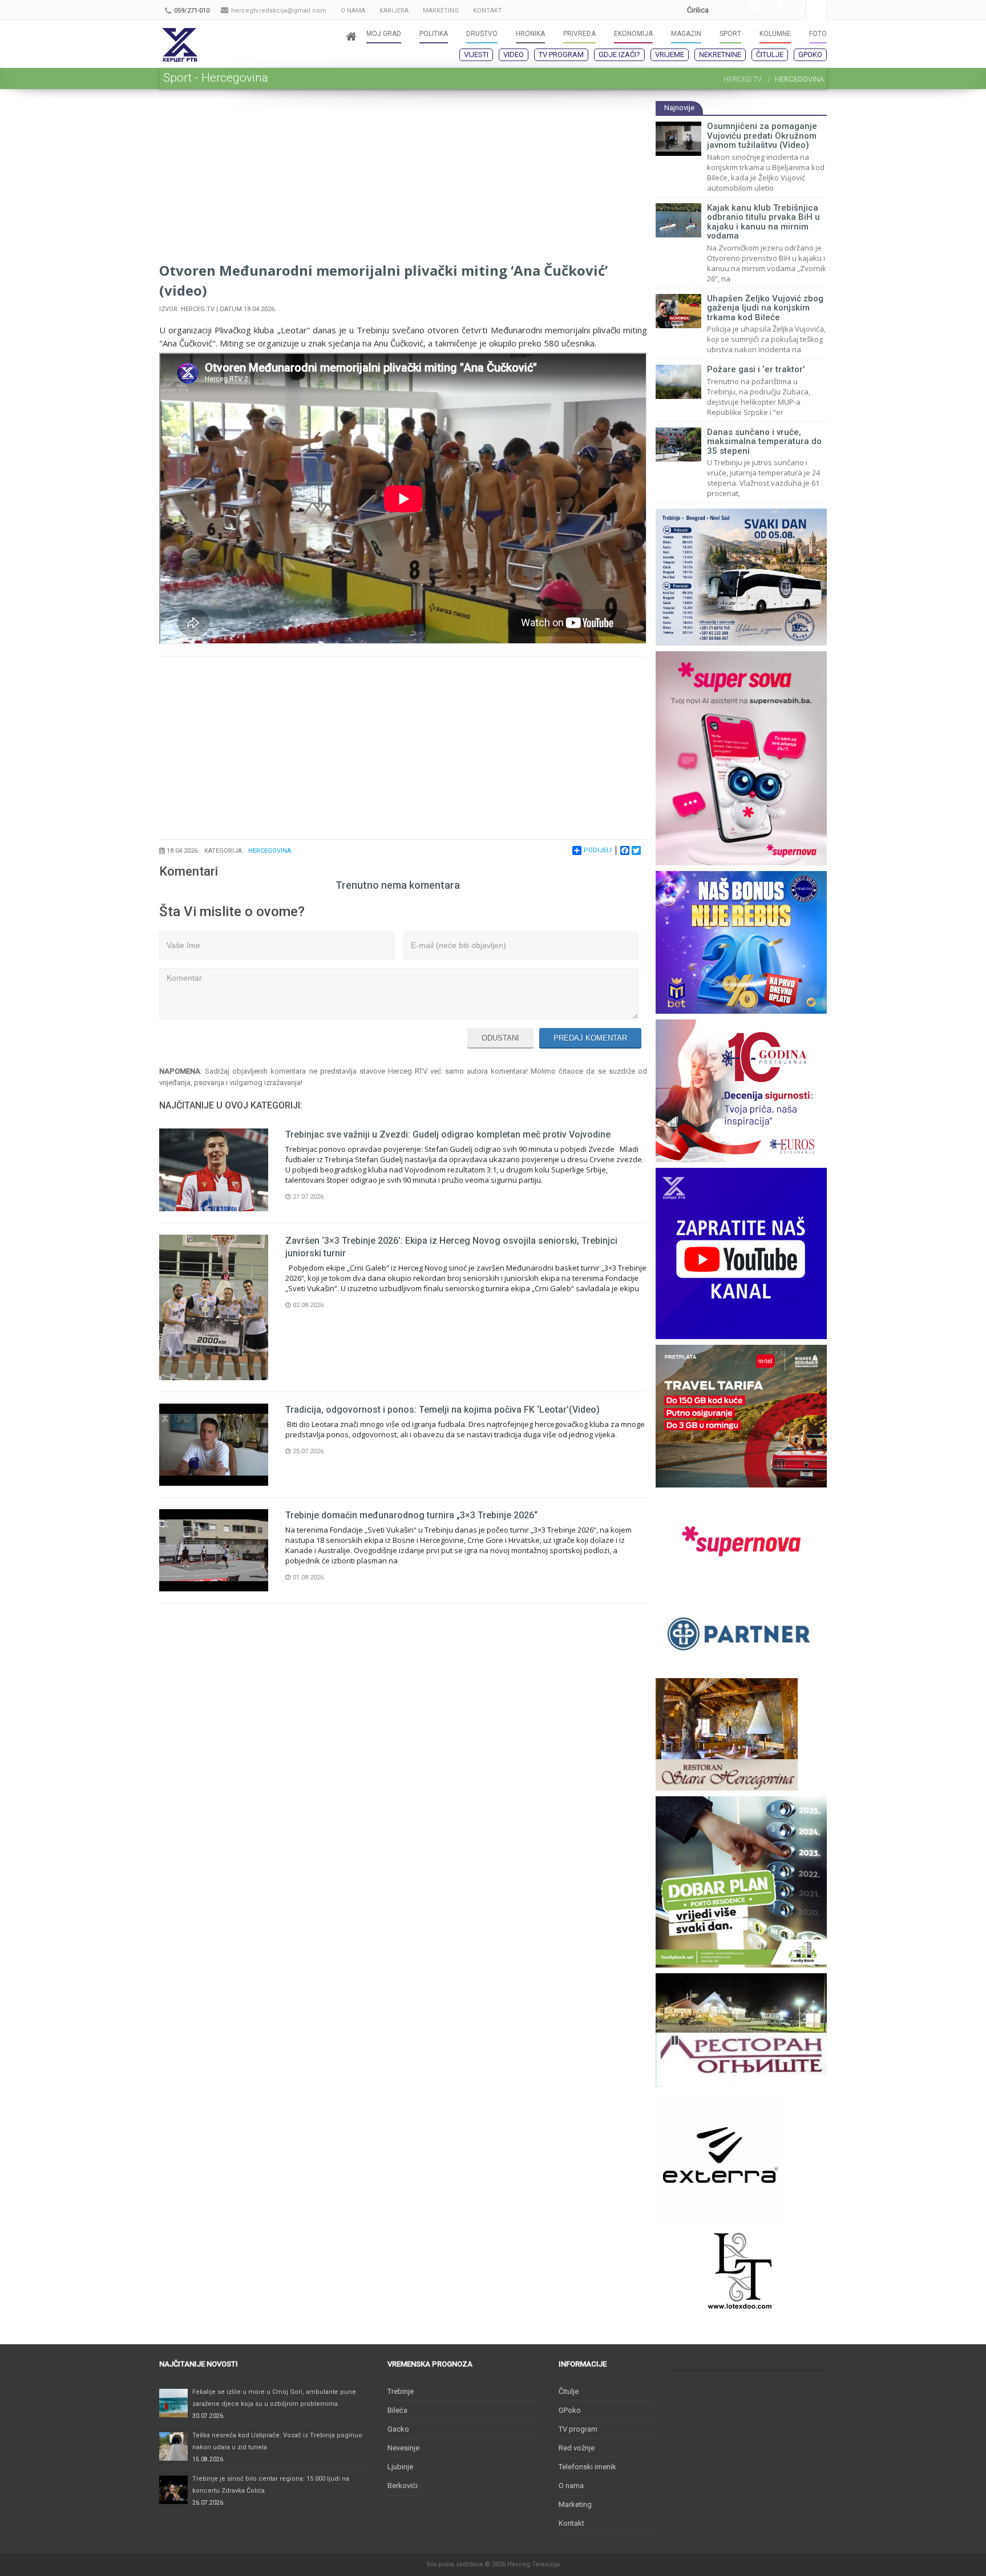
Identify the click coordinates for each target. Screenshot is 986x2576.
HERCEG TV (743, 79)
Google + (726, 10)
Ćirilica (698, 10)
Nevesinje (403, 2448)
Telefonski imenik (587, 2467)
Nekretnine (720, 55)
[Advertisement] (403, 180)
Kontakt (571, 2523)
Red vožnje (577, 2448)
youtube (749, 10)
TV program (561, 55)
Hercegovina (270, 851)
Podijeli (598, 850)
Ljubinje (400, 2467)
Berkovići (403, 2486)
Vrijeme (670, 55)
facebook (794, 10)
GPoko (810, 55)
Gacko (398, 2429)
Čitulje (770, 55)
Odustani (500, 1038)
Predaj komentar (590, 1038)
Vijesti (476, 55)
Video (514, 55)
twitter (771, 10)
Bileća (397, 2410)
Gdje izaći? (619, 55)
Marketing (575, 2504)
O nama (571, 2486)
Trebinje (401, 2391)
